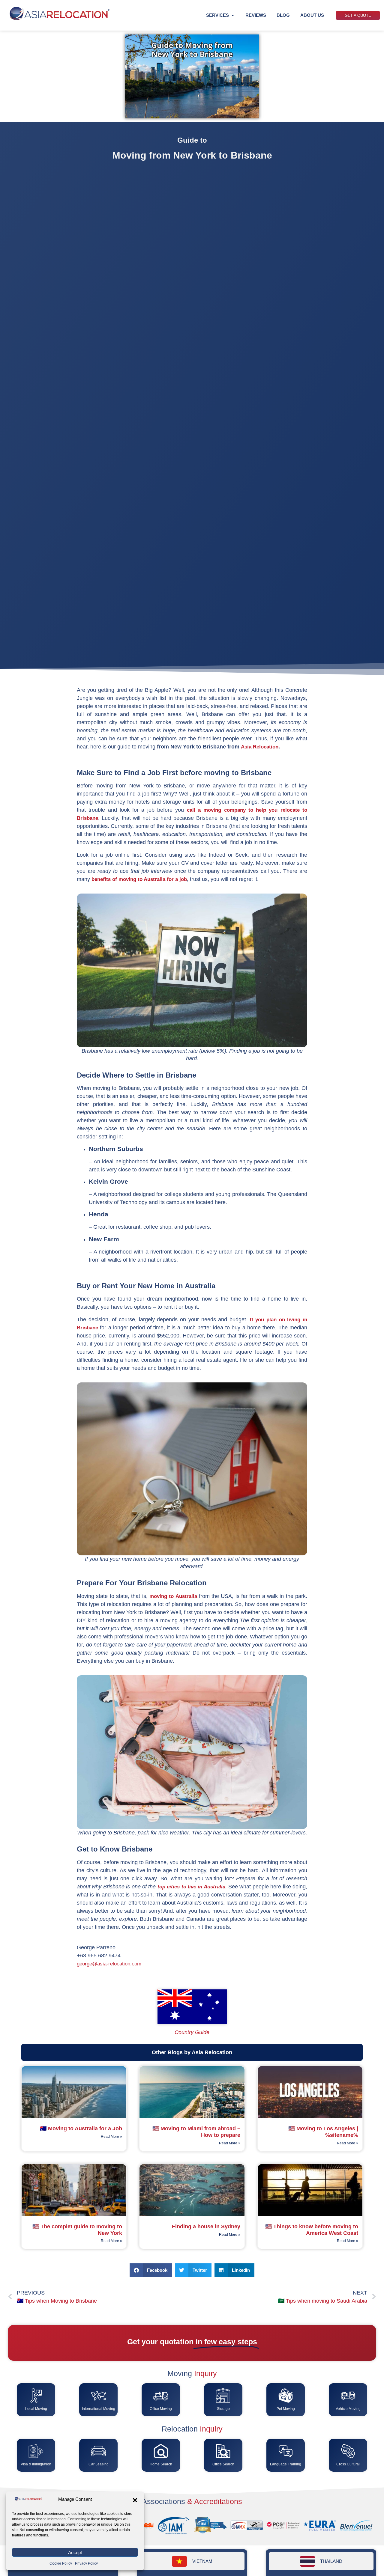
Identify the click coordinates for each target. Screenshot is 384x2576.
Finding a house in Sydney (206, 2226)
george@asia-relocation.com (109, 1964)
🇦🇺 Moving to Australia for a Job (81, 2128)
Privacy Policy (86, 2563)
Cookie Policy (61, 2563)
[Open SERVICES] (233, 15)
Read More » (111, 2137)
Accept (75, 2552)
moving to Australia (173, 1596)
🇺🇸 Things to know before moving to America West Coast (312, 2230)
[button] (135, 2500)
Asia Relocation (260, 747)
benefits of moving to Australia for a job (139, 879)
